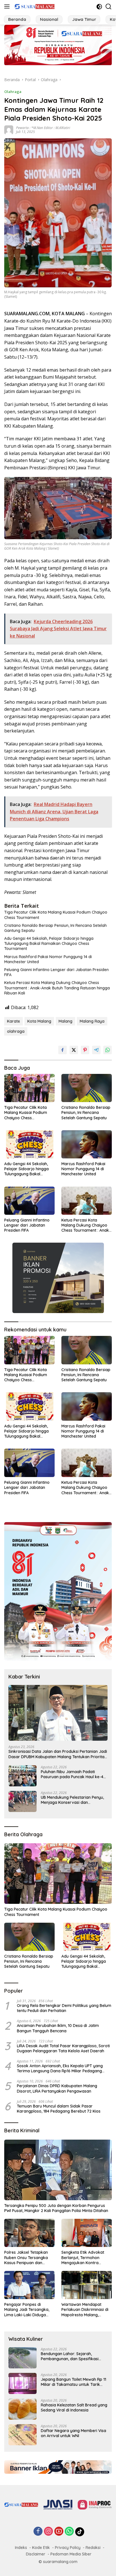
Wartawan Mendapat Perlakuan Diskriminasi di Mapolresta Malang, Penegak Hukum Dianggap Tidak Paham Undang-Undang (86, 2310)
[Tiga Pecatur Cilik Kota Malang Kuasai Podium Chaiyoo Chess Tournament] (29, 1088)
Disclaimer (36, 2554)
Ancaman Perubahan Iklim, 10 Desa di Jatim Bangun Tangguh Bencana (58, 2028)
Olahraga (13, 92)
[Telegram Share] (96, 1050)
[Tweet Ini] (74, 1050)
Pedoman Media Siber (71, 2554)
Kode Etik (41, 2548)
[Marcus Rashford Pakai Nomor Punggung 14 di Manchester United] (87, 1144)
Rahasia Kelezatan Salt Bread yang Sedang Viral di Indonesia (74, 2408)
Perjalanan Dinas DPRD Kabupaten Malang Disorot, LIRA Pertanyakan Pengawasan (57, 2088)
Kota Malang (39, 1021)
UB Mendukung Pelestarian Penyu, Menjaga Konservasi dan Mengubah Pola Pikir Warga (72, 1800)
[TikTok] (80, 2532)
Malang (65, 1021)
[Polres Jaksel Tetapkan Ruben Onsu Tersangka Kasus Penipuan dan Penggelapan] (29, 2233)
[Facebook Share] (63, 1050)
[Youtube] (59, 2532)
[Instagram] (48, 2532)
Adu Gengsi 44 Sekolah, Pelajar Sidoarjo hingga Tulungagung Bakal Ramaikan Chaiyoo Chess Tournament (49, 943)
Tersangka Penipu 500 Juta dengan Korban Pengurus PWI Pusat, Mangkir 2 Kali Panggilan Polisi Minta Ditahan (56, 2208)
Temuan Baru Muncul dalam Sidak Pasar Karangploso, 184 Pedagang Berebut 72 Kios (59, 2109)
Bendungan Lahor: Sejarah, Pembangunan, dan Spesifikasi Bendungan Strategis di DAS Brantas (70, 2356)
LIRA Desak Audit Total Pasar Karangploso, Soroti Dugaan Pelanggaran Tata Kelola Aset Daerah (63, 2048)
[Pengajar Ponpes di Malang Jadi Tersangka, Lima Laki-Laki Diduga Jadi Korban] (29, 2285)
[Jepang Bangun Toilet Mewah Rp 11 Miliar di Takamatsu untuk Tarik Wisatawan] (23, 2383)
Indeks (21, 2548)
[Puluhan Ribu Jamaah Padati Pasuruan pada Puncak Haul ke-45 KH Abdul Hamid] (23, 1776)
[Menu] (8, 6)
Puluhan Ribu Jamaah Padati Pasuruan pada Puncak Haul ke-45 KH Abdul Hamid (73, 1774)
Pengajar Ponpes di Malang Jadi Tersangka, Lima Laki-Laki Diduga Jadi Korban (27, 2310)
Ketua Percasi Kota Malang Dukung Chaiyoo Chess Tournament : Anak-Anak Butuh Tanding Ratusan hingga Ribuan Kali (57, 988)
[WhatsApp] (69, 2532)
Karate (14, 1021)
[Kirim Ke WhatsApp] (108, 1050)
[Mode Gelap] (99, 7)
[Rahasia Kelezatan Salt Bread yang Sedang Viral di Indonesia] (23, 2409)
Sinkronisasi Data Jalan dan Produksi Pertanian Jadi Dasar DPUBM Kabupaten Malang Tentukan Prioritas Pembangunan (58, 1754)
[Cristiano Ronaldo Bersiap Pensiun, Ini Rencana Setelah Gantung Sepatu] (87, 1088)
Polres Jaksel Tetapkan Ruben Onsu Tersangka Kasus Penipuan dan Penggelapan (26, 2258)
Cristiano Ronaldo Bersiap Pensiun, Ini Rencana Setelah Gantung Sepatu (55, 928)
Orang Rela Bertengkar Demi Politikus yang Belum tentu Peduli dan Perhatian (64, 2008)
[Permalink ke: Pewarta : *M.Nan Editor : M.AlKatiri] (9, 129)
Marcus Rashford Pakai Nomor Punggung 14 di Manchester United (48, 959)
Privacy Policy (68, 2548)
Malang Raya (92, 1021)
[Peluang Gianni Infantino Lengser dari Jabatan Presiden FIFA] (29, 1201)
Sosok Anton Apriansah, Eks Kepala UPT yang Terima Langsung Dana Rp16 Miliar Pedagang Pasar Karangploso (60, 2068)
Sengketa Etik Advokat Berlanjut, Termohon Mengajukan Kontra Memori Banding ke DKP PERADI (84, 2258)
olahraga (16, 1031)
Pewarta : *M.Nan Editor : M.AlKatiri (43, 128)
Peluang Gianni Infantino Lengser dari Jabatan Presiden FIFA (56, 972)
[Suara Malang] (34, 6)
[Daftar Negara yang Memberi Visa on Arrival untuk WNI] (23, 2435)
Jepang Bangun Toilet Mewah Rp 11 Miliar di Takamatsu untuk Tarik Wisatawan (73, 2382)
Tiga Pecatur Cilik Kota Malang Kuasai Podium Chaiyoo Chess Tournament (56, 915)
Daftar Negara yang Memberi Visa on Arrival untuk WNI (73, 2433)
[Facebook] (38, 2532)
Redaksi (93, 2548)
